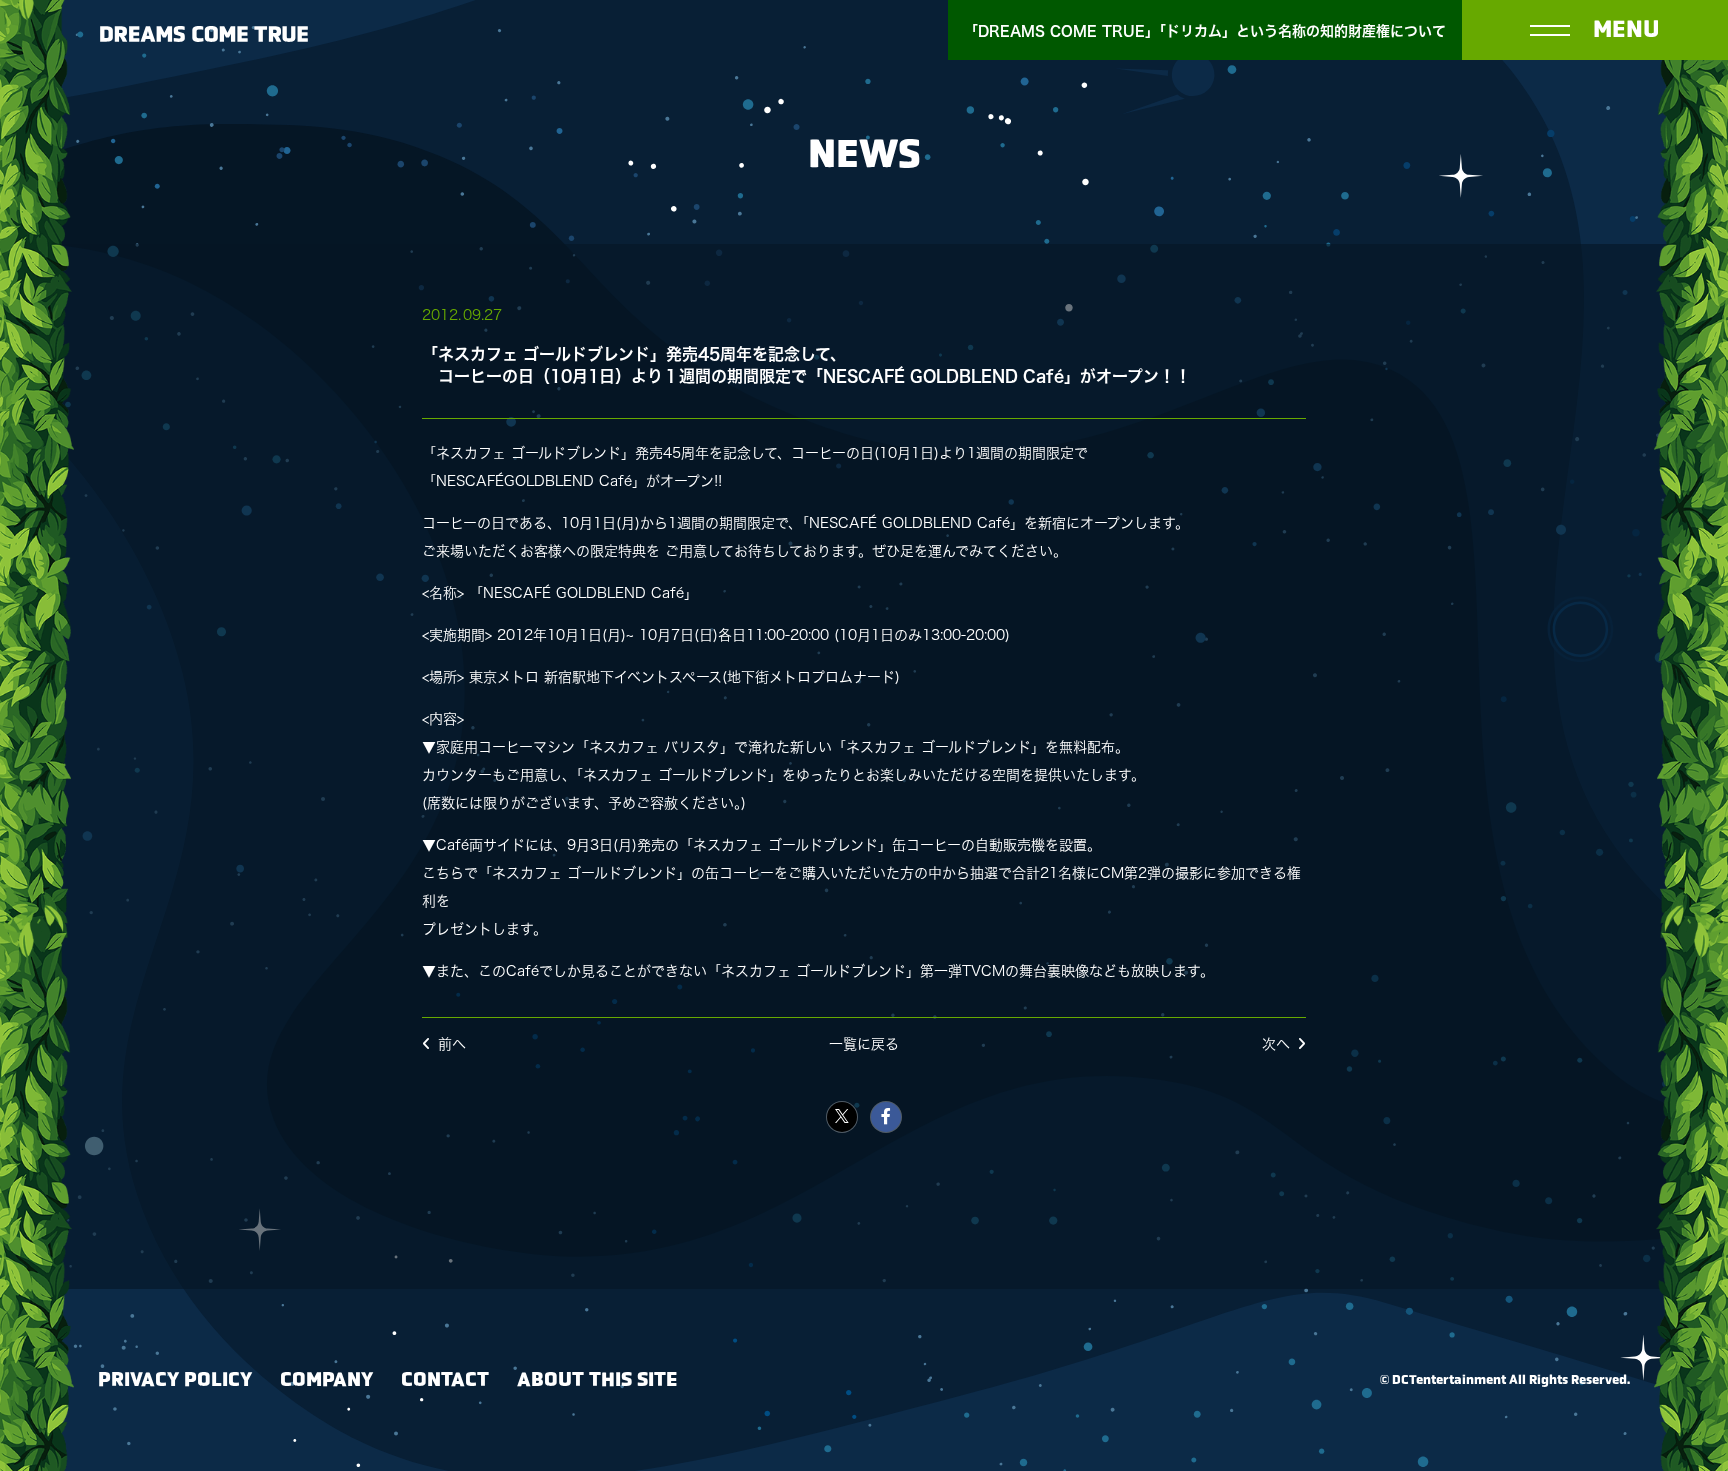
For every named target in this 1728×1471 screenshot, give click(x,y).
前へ (452, 1044)
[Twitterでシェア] (842, 1117)
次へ (1276, 1044)
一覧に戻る (864, 1044)
